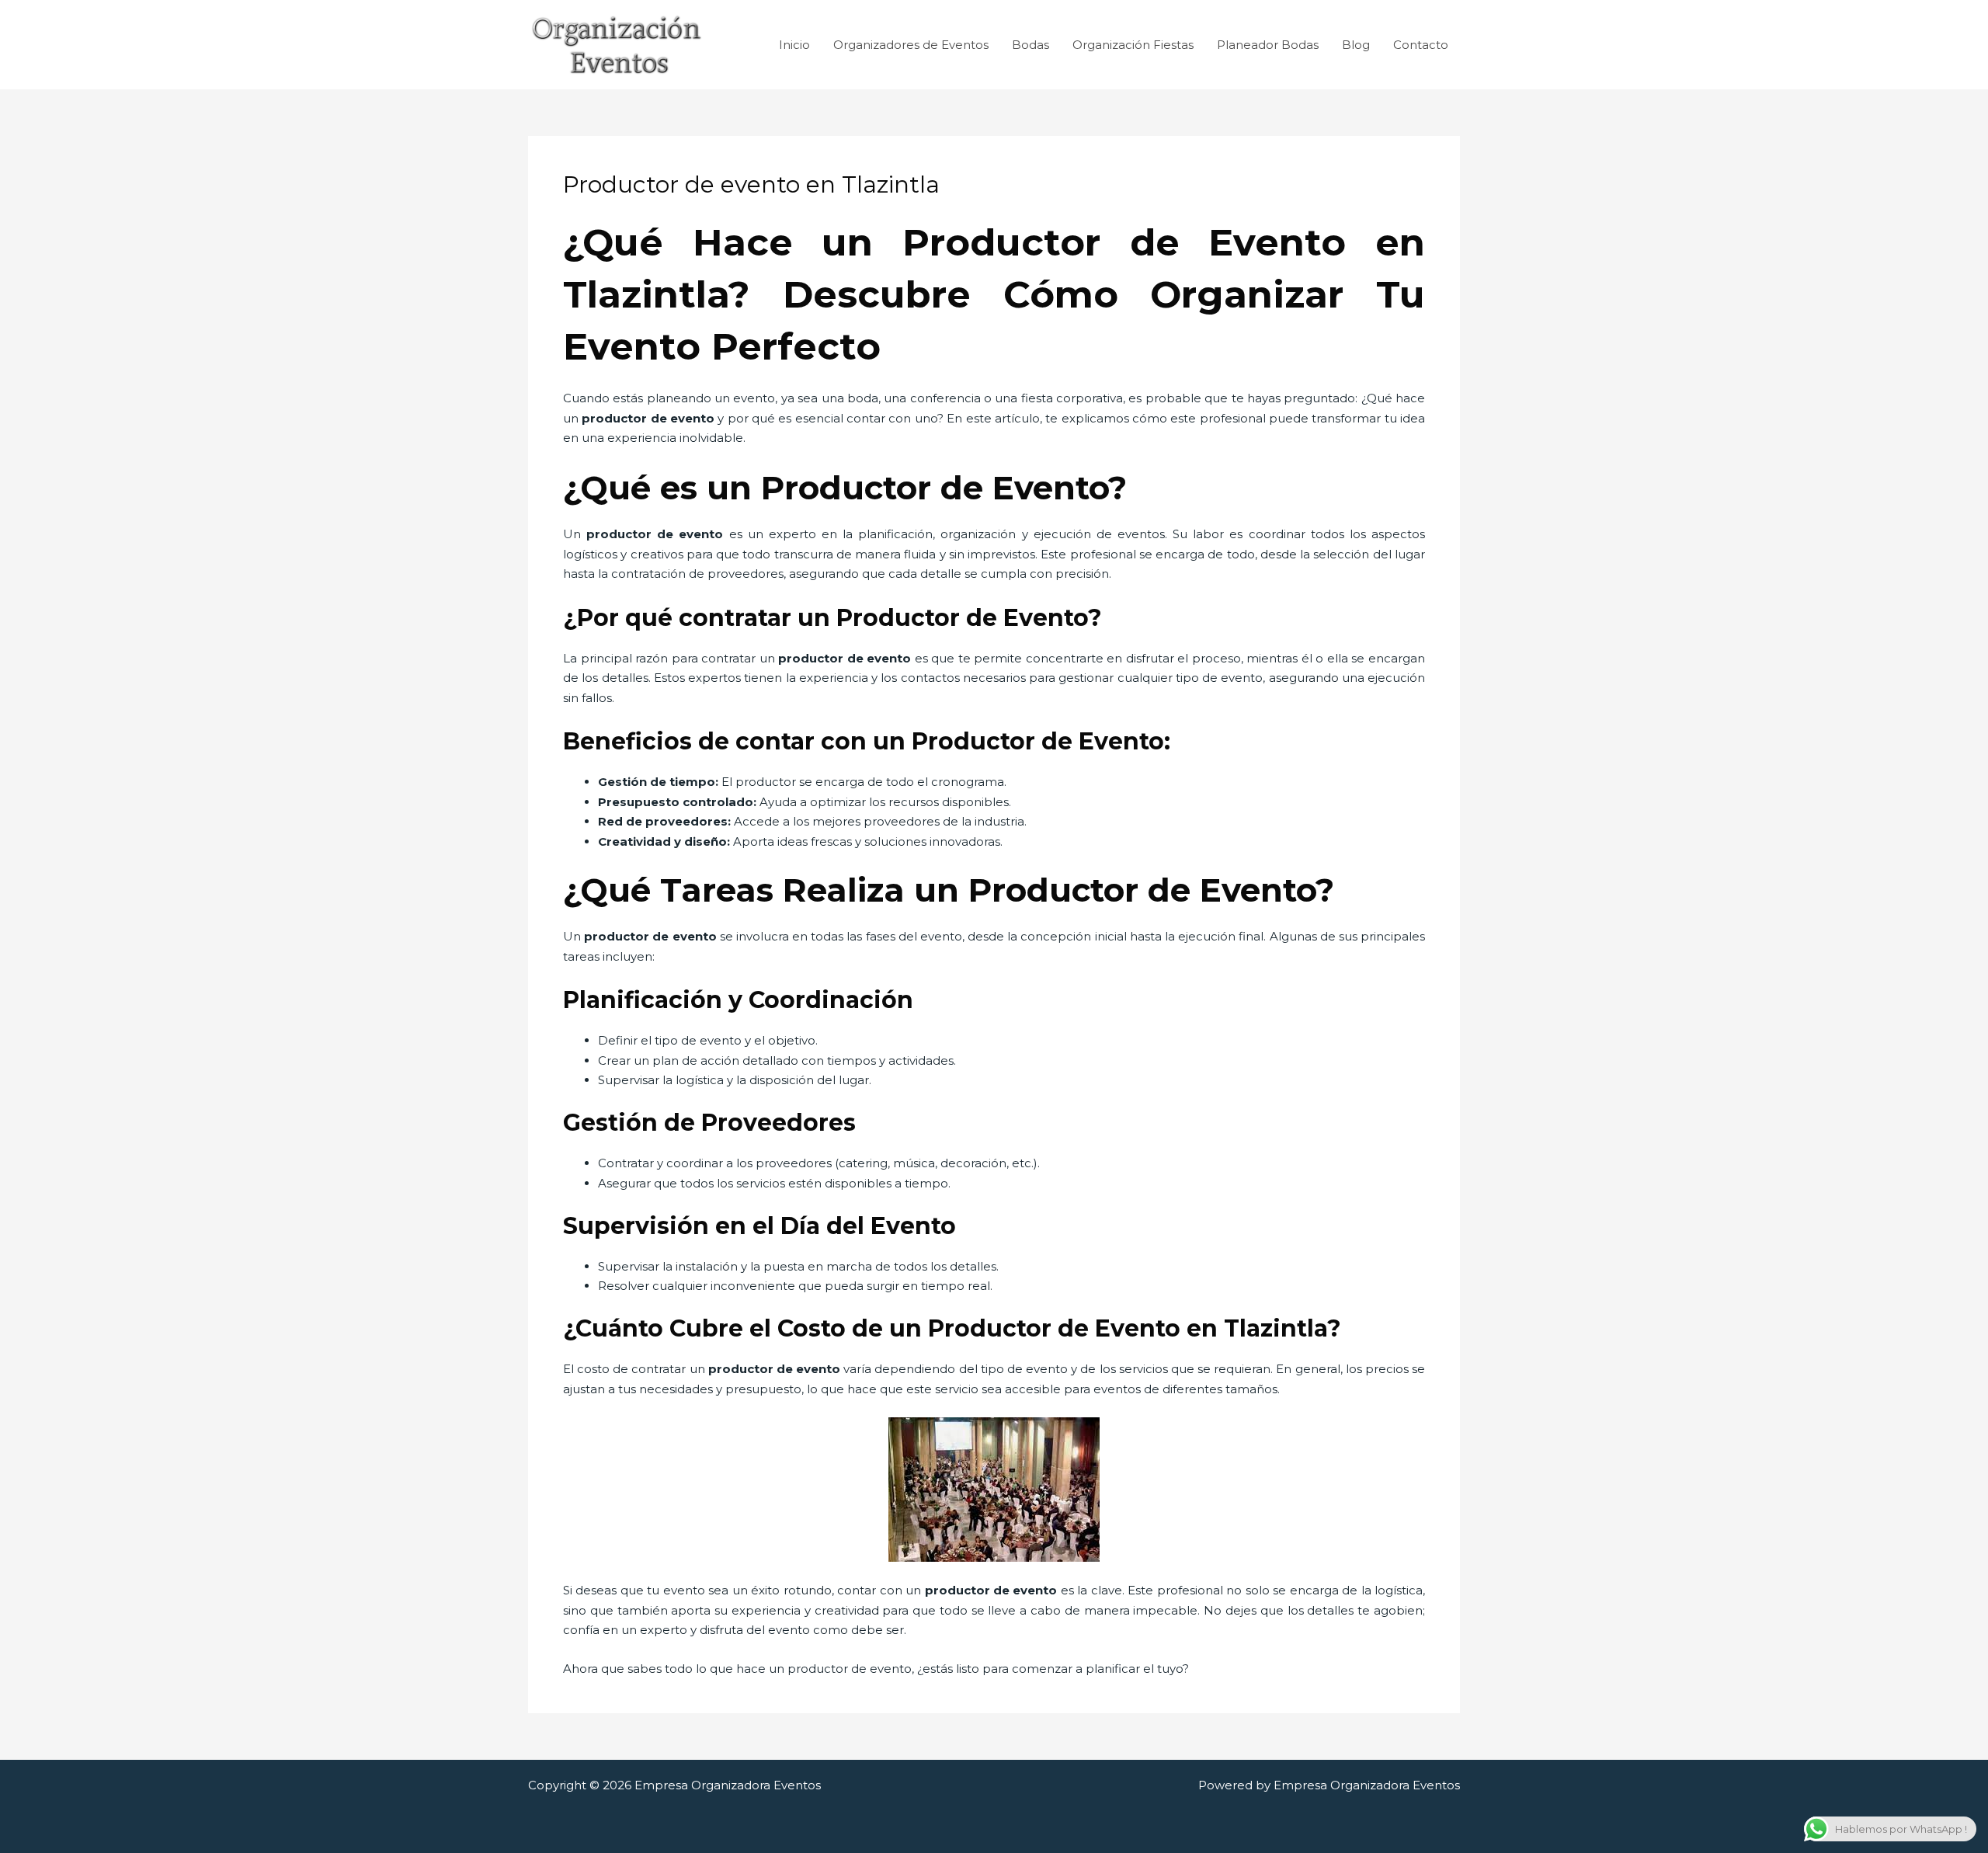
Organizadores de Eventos (911, 45)
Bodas (1030, 45)
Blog (1356, 45)
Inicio (794, 45)
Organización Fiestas (1133, 45)
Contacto (1421, 45)
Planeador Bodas (1268, 45)
